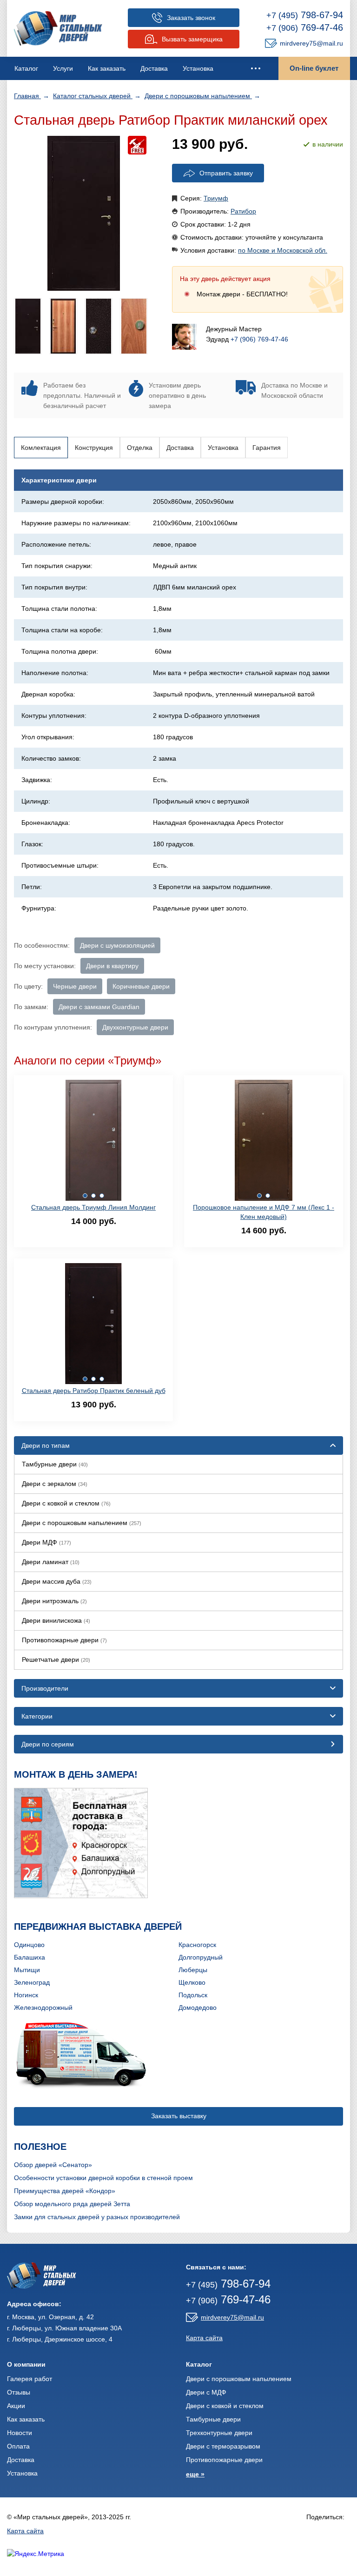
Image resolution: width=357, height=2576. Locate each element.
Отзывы (19, 2392)
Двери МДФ (46, 1542)
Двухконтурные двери (135, 1027)
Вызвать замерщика (192, 39)
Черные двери (75, 986)
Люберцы (193, 1970)
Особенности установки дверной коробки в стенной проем (103, 2178)
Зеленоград (32, 1982)
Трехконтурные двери (219, 2433)
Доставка (154, 68)
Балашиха (30, 1957)
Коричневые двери (141, 986)
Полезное (40, 2147)
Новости (20, 2433)
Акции (16, 2406)
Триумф (216, 198)
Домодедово (198, 2007)
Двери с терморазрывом (223, 2446)
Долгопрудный (201, 1957)
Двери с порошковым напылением (198, 96)
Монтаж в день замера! (76, 1774)
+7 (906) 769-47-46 (259, 339)
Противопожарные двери (64, 1640)
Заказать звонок (191, 18)
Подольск (193, 1995)
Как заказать (107, 68)
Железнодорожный (43, 2007)
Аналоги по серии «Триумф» (88, 1061)
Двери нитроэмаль (54, 1601)
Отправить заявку (226, 173)
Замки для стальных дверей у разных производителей (97, 2217)
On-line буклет (314, 68)
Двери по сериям (48, 1744)
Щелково (192, 1982)
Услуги (63, 68)
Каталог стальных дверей (93, 96)
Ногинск (26, 1995)
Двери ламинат (51, 1562)
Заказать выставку (179, 2116)
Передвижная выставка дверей (98, 1927)
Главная (27, 96)
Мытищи (27, 1970)
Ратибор (243, 211)
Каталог (26, 68)
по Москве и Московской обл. (283, 250)
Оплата (18, 2446)
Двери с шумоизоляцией (117, 945)
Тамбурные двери (55, 1464)
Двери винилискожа (56, 1620)
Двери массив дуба (57, 1581)
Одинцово (29, 1945)
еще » (195, 2474)
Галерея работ (30, 2379)
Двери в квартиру (112, 966)
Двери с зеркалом (55, 1484)
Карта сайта (204, 2338)
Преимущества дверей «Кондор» (65, 2191)
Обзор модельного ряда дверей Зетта (72, 2204)
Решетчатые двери (56, 1659)
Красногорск (197, 1945)
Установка (198, 68)
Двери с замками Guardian (99, 1007)
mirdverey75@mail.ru (311, 43)
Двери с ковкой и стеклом (66, 1503)
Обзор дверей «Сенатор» (53, 2165)
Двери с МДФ (206, 2392)
